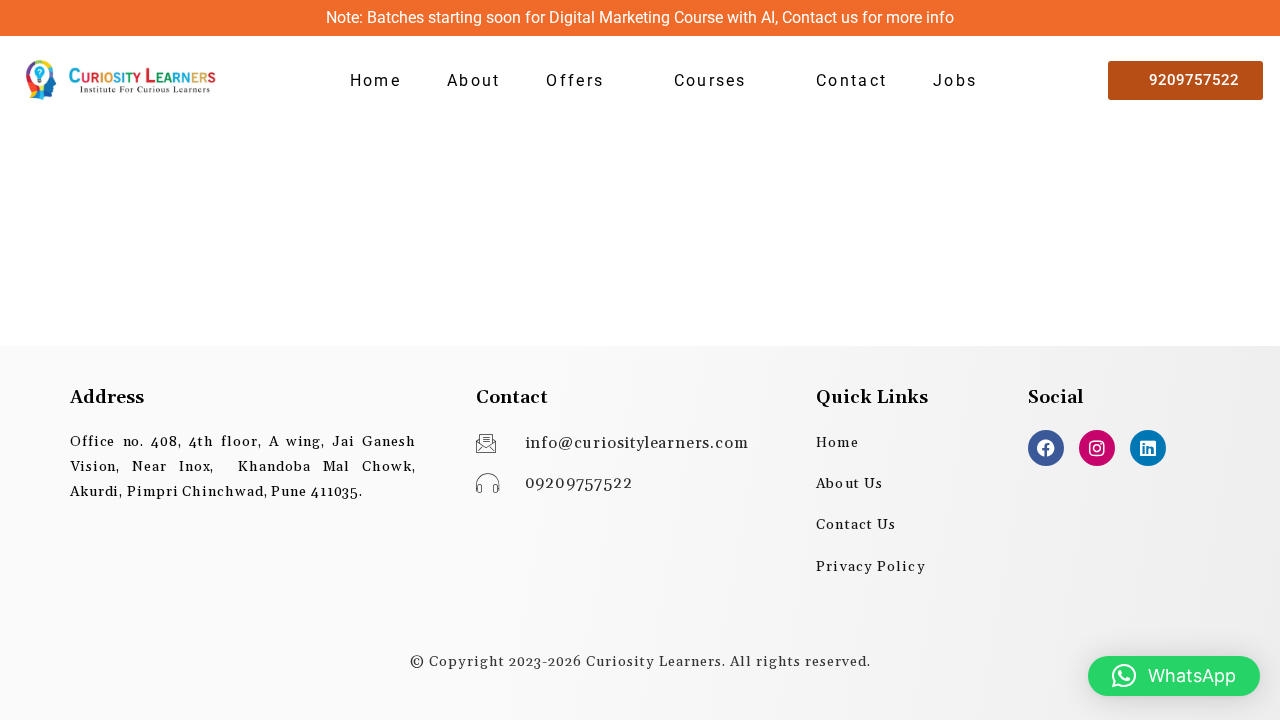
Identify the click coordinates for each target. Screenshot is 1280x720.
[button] (586, 81)
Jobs (955, 80)
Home (375, 80)
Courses (710, 80)
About (474, 80)
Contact (851, 80)
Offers (575, 80)
